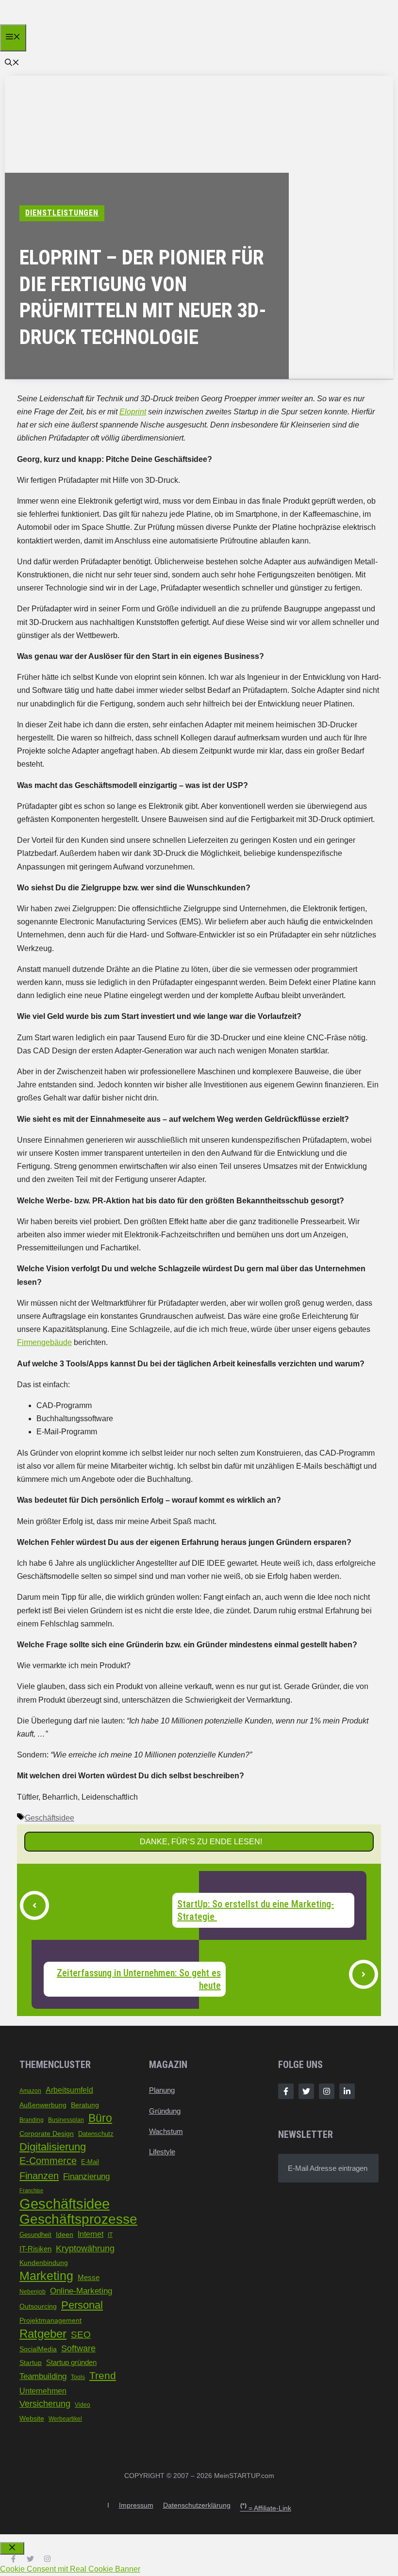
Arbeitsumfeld (69, 2090)
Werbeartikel (65, 2419)
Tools (78, 2377)
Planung (162, 2090)
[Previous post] (34, 1905)
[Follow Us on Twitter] (306, 2091)
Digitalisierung (53, 2147)
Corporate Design (47, 2133)
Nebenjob (33, 2292)
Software (78, 2348)
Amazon (30, 2091)
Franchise (31, 2190)
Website (32, 2419)
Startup (31, 2363)
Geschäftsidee (50, 1818)
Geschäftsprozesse (78, 2219)
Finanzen (39, 2175)
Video (83, 2405)
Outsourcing (38, 2306)
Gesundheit (35, 2235)
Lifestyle (162, 2152)
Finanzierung (86, 2176)
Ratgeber (43, 2334)
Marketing (46, 2276)
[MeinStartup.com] (47, 22)
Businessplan (66, 2120)
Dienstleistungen (62, 213)
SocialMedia (38, 2349)
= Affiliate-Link (266, 2508)
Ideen (65, 2234)
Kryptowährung (85, 2248)
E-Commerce (48, 2161)
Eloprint (133, 412)
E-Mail (90, 2162)
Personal (82, 2305)
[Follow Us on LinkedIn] (347, 2091)
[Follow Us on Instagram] (327, 2091)
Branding (32, 2120)
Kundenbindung (44, 2263)
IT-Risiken (35, 2249)
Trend (103, 2376)
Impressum (136, 2505)
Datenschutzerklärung (197, 2505)
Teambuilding (43, 2376)
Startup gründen (71, 2363)
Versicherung (45, 2404)
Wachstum (166, 2131)
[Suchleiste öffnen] (12, 63)
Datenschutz (96, 2134)
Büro (100, 2118)
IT (110, 2235)
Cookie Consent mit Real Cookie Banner (70, 2569)
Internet (91, 2234)
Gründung (165, 2111)
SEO (81, 2335)
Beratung (85, 2105)
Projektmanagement (50, 2320)
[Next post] (364, 1974)
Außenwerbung (43, 2105)
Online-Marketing (81, 2291)
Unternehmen (43, 2391)
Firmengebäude (44, 1342)
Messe (89, 2278)
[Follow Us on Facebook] (286, 2091)
